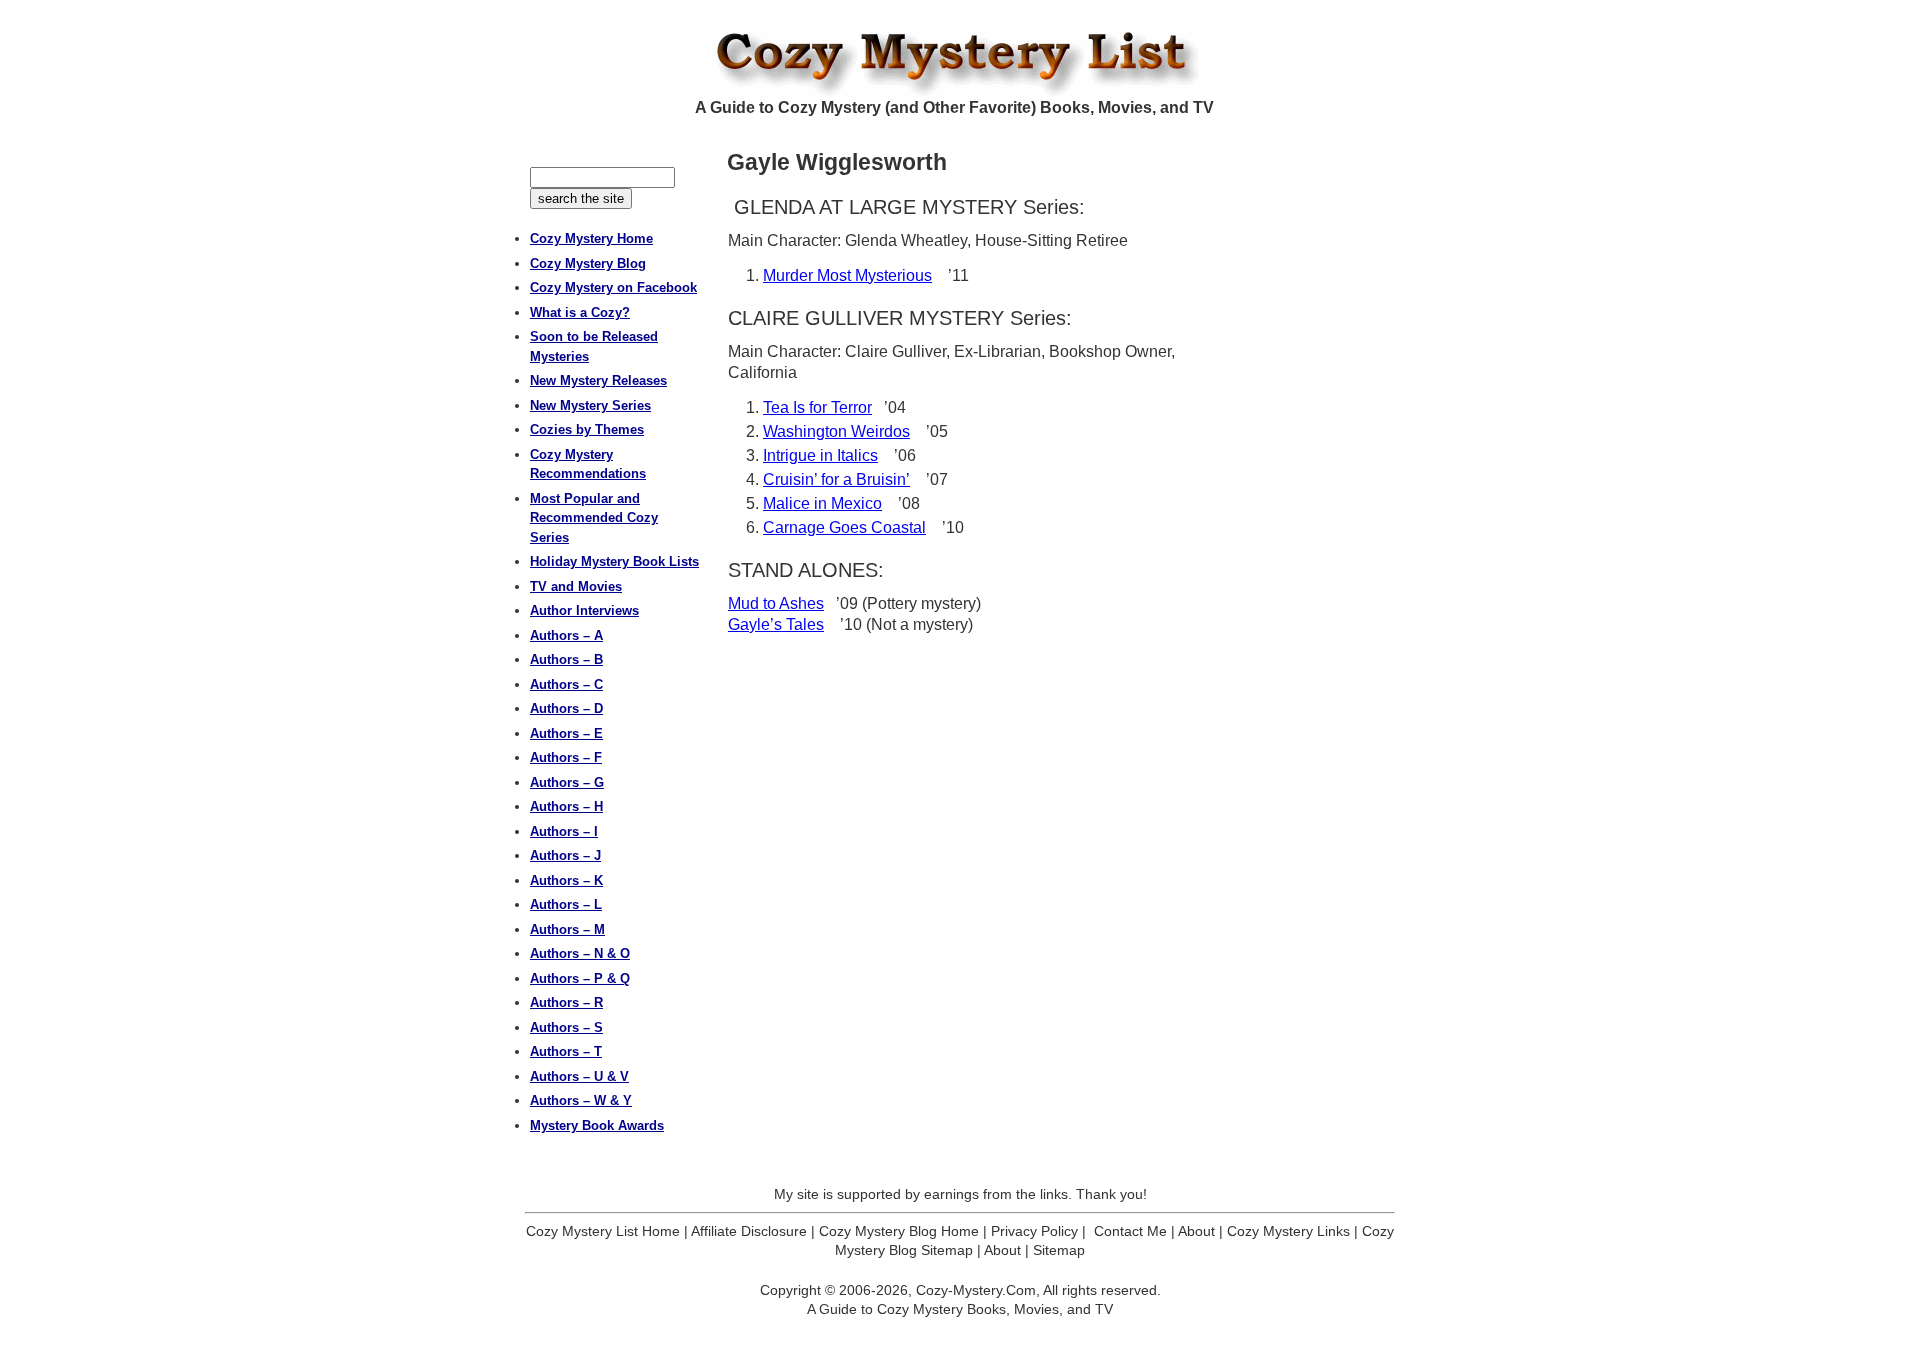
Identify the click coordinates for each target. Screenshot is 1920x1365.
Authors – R (566, 1002)
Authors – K (566, 880)
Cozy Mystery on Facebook (613, 287)
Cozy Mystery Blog (588, 263)
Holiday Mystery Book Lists (614, 561)
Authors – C (566, 684)
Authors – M (567, 929)
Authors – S (566, 1027)
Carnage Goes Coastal (844, 527)
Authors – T (566, 1051)
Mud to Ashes (776, 603)
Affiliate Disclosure (749, 1231)
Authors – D (566, 708)
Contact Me (1130, 1231)
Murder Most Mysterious (847, 275)
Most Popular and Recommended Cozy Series (594, 518)
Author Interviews (584, 610)
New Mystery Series (590, 405)
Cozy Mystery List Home (603, 1231)
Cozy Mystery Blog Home (899, 1231)
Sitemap (1059, 1250)
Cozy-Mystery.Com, (978, 1290)
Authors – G (567, 782)
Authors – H (566, 806)
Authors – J (565, 855)
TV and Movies (576, 586)
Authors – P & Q (580, 978)
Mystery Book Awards (597, 1125)
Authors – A (566, 635)
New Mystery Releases (598, 380)
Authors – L (566, 904)
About (1196, 1231)
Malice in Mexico (822, 503)
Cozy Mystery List (960, 56)
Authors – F (566, 757)
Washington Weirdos (836, 431)
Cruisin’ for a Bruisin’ (836, 479)
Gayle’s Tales (776, 624)
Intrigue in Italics (820, 455)
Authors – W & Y (581, 1100)
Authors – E (566, 733)
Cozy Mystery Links (1288, 1231)
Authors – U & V (579, 1076)
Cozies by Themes (587, 429)
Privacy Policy (1034, 1231)
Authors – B (566, 659)
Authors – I (564, 831)
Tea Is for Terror (817, 407)
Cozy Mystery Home (591, 238)
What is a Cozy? (580, 312)
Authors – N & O (580, 953)
